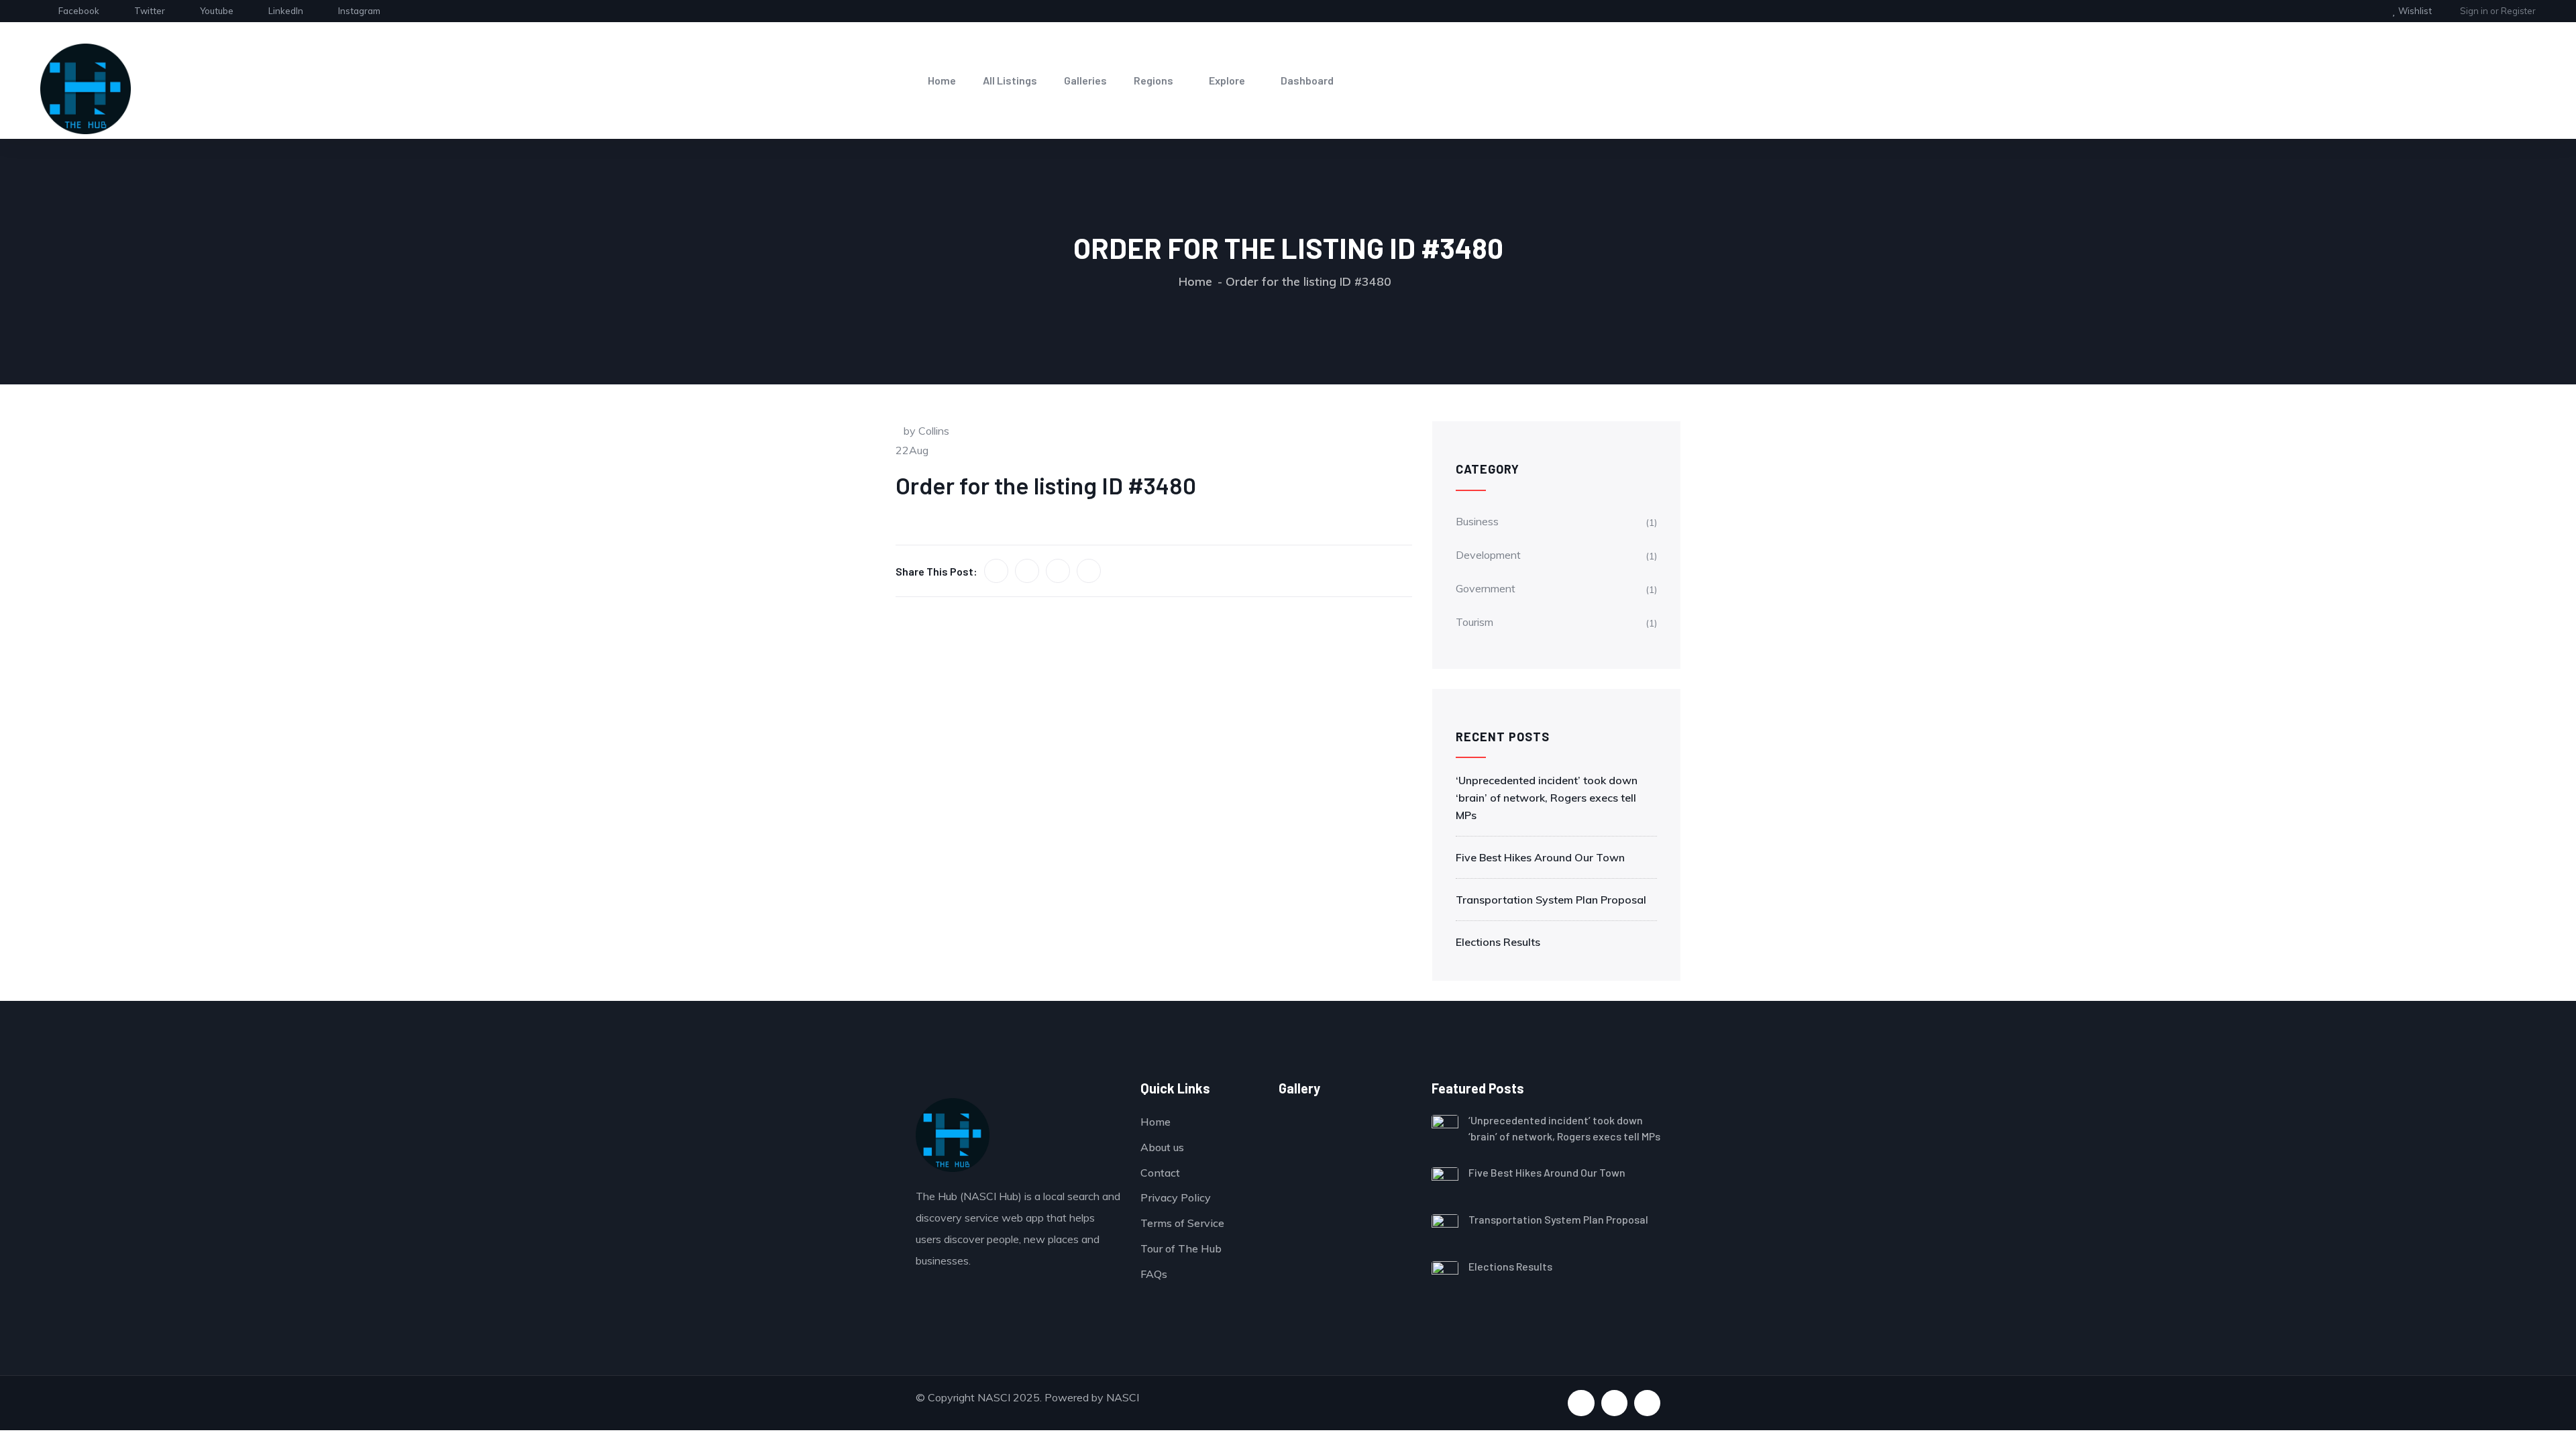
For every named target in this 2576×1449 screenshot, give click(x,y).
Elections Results (1498, 942)
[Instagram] (1647, 1403)
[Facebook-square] (1581, 1403)
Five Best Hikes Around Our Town (1540, 857)
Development (1488, 555)
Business (1477, 521)
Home (942, 80)
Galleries (1085, 80)
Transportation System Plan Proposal (1551, 900)
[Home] (86, 89)
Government (1486, 588)
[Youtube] (1614, 1403)
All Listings (1010, 80)
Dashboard (1307, 80)
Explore (1227, 80)
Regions (1153, 80)
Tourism (1474, 622)
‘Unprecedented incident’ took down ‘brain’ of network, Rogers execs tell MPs (1547, 798)
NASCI (1123, 1397)
